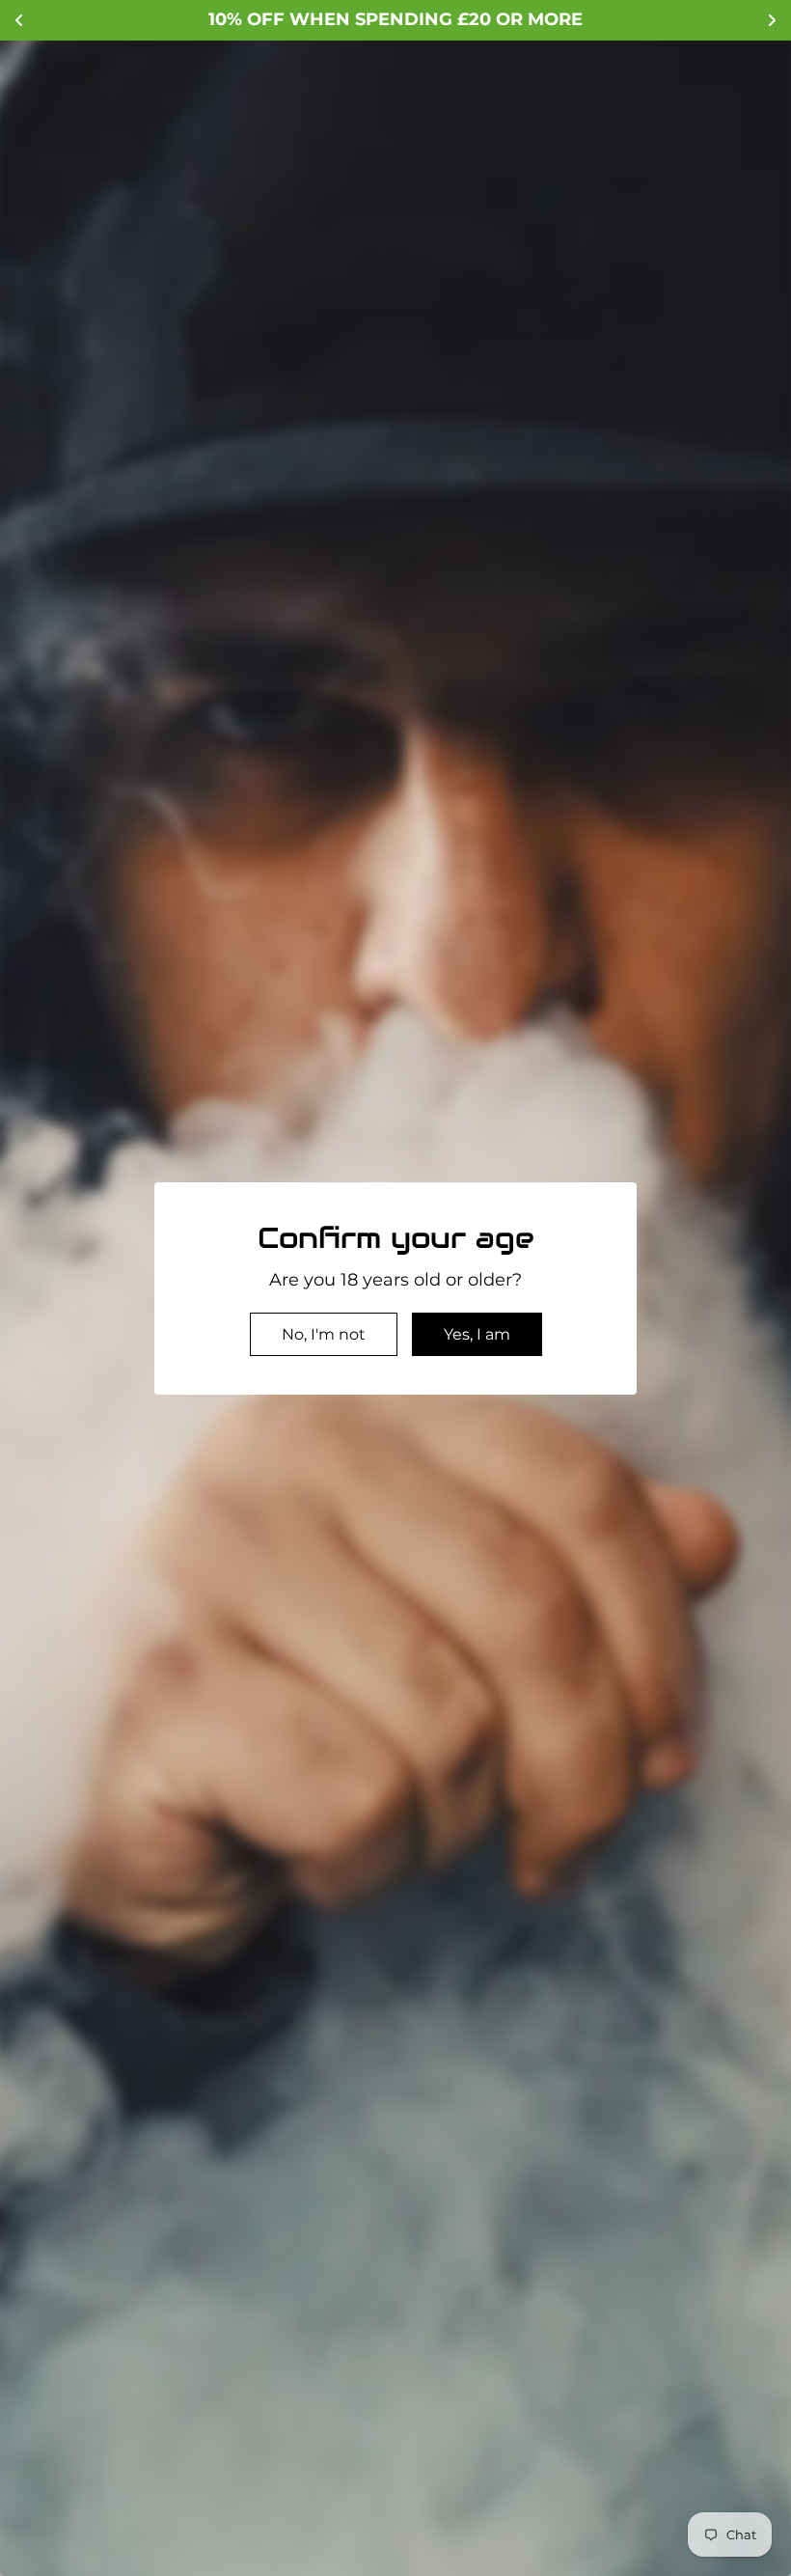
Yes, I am (477, 1334)
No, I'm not (324, 1334)
